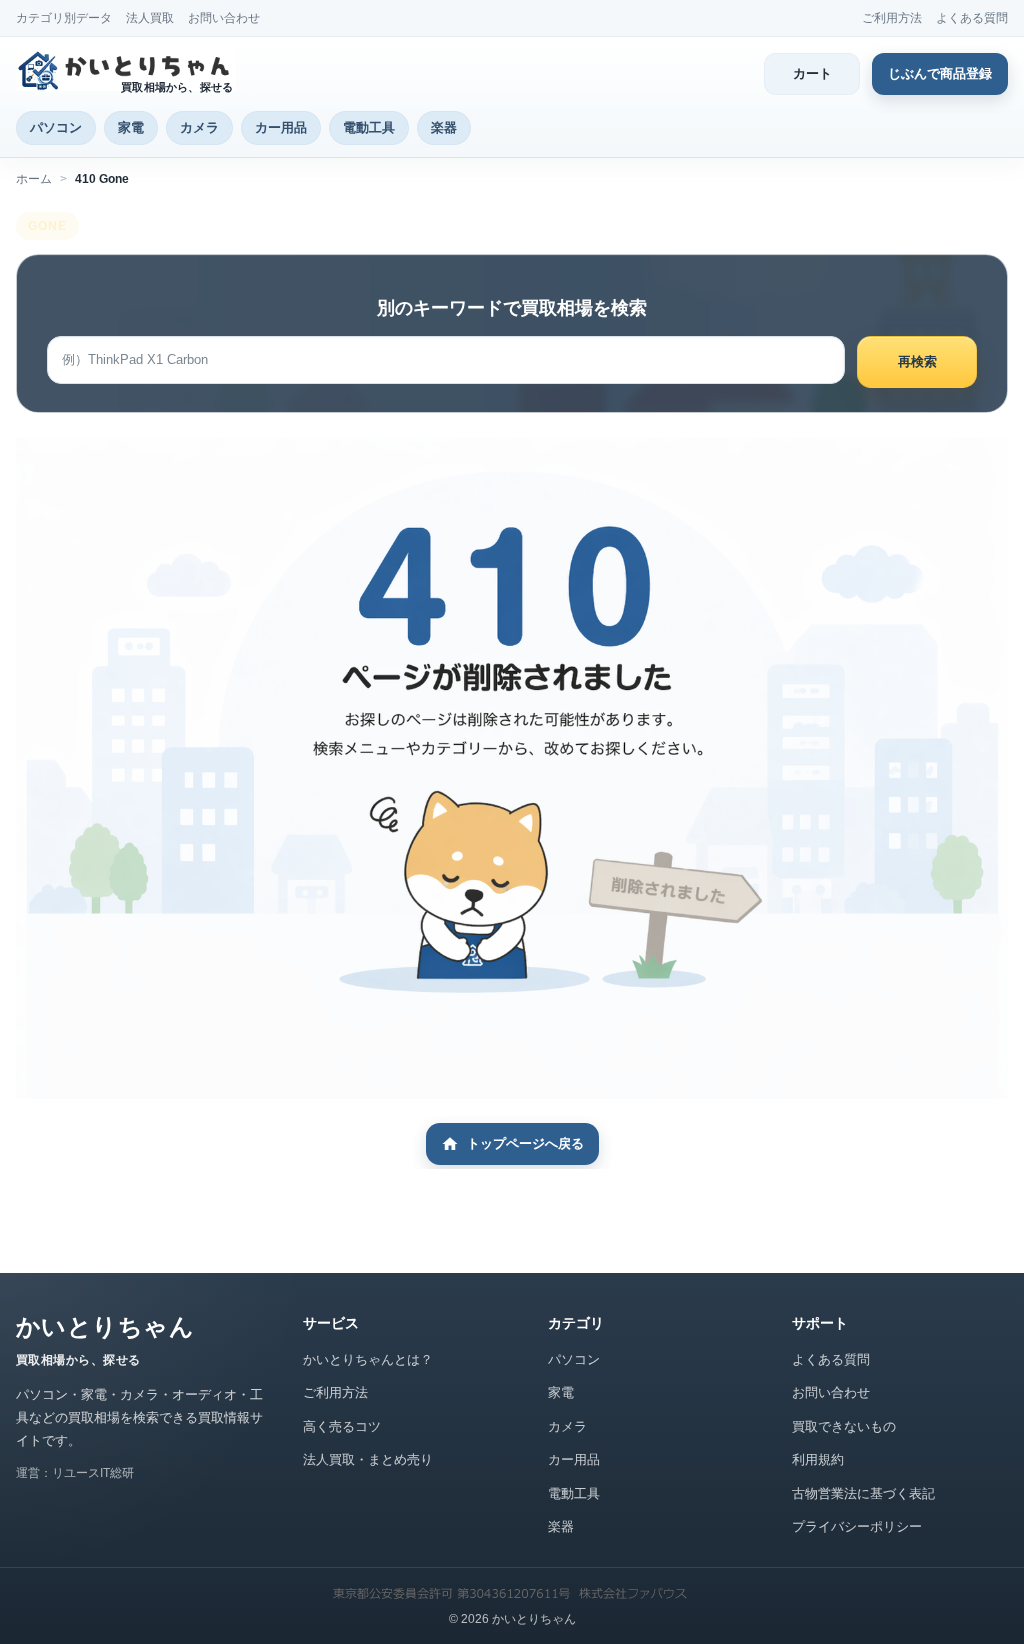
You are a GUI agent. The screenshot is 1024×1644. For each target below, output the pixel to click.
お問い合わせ (224, 18)
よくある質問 (972, 18)
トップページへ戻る (525, 1143)
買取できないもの (844, 1426)
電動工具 (369, 127)
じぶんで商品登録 (940, 73)
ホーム (34, 179)
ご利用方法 (892, 18)
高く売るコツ (342, 1426)
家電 (131, 127)
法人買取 (150, 18)
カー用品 (281, 127)
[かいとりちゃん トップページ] (128, 70)
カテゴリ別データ (64, 18)
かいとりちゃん (105, 1326)
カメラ (199, 127)
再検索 (917, 361)
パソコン (56, 127)
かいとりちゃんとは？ (368, 1359)
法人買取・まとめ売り (368, 1459)
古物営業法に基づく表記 (863, 1493)
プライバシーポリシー (857, 1526)
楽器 (444, 127)
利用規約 (818, 1459)
